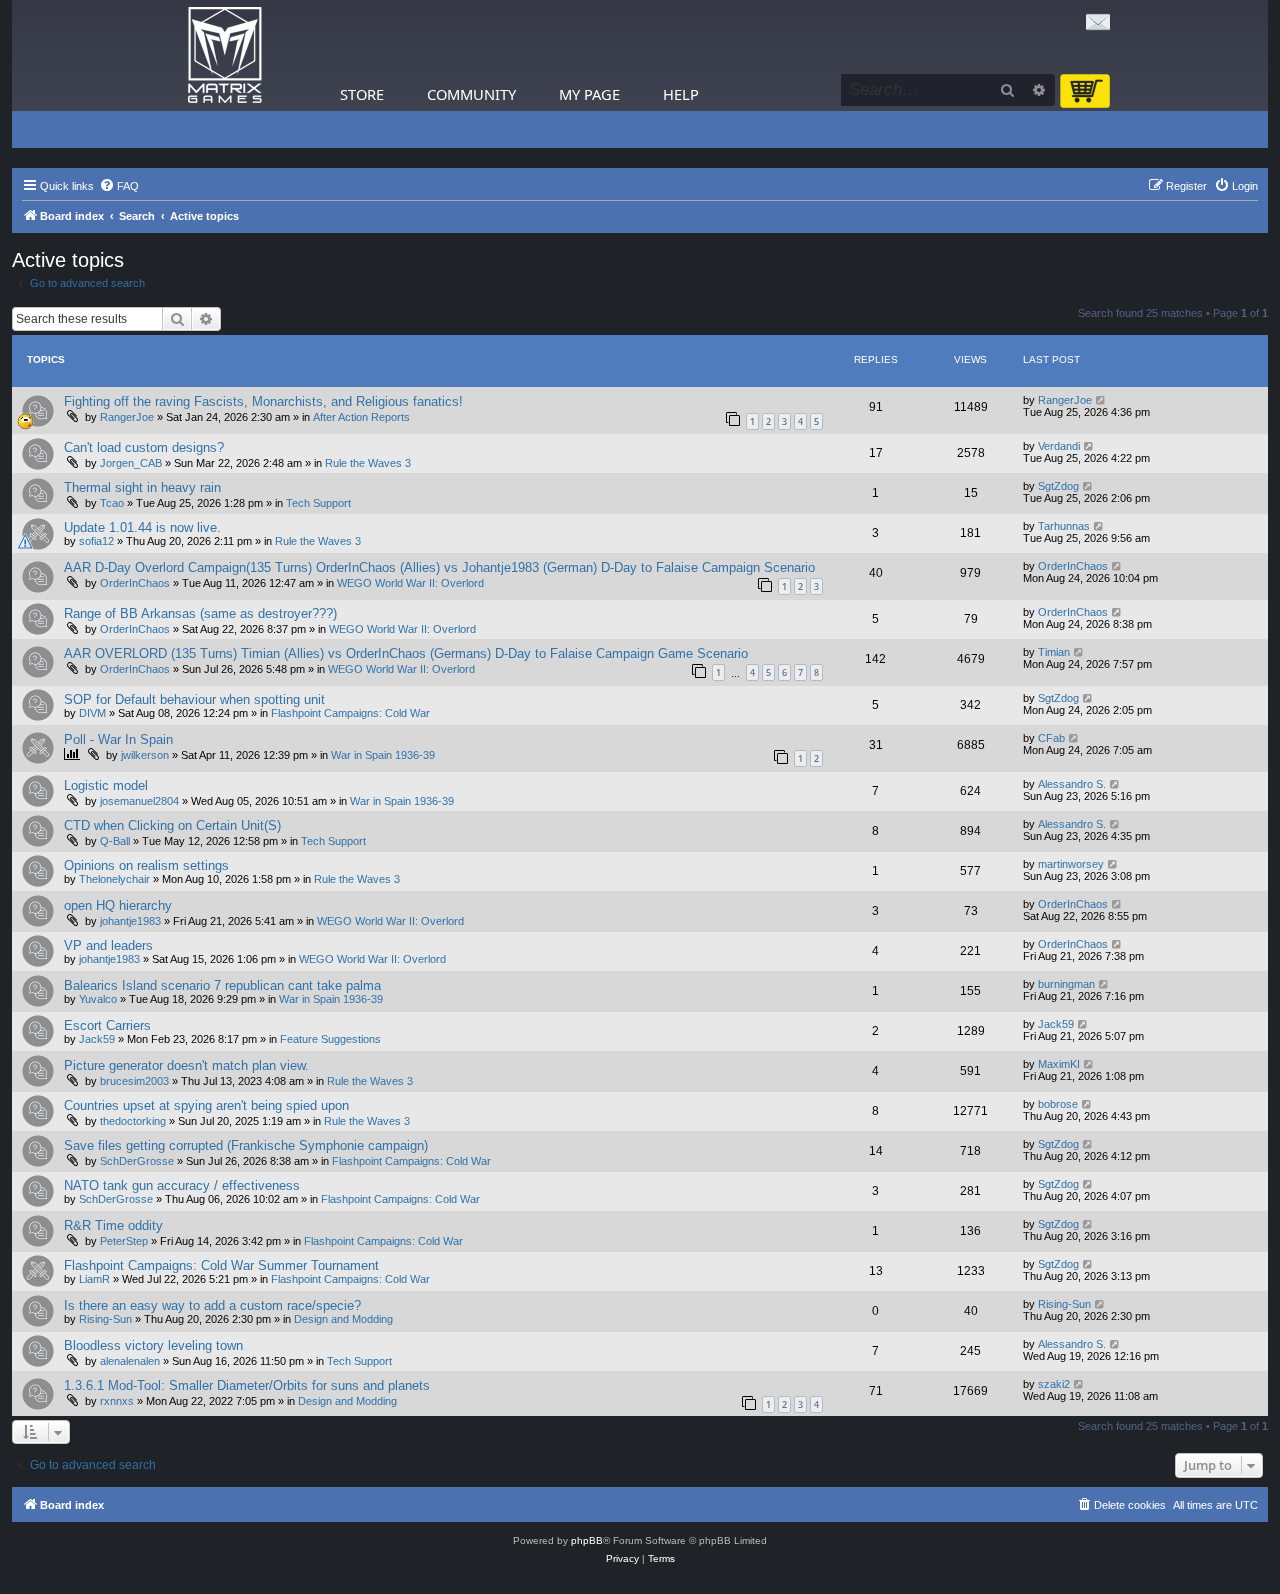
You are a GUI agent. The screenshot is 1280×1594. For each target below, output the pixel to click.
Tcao (112, 503)
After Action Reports (361, 417)
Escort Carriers (107, 1025)
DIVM (92, 713)
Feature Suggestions (330, 1039)
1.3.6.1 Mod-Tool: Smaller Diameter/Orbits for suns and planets (247, 1385)
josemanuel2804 (139, 801)
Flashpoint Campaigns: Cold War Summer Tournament (221, 1265)
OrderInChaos (135, 583)
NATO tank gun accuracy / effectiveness (182, 1185)
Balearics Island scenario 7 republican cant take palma (222, 985)
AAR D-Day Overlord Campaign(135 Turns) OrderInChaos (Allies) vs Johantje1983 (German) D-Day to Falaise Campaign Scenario (439, 567)
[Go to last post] (1101, 400)
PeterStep (124, 1241)
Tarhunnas (1064, 526)
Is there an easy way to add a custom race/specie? (212, 1305)
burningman (1066, 984)
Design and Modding (343, 1319)
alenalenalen (130, 1361)
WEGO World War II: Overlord (410, 583)
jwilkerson (145, 755)
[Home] (225, 55)
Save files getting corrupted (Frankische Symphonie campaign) (246, 1145)
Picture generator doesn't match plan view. (186, 1065)
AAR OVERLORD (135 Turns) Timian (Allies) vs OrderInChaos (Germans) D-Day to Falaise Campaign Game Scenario (406, 653)
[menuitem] (119, 186)
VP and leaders (108, 945)
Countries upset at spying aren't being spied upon (206, 1105)
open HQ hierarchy (118, 905)
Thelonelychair (114, 879)
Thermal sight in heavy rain (142, 487)
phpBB (587, 1540)
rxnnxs (117, 1401)
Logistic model (106, 785)
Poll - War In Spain (118, 739)
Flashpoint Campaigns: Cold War (350, 713)
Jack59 (97, 1039)
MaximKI (1059, 1064)
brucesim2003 (134, 1081)
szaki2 (1054, 1384)
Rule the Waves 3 (368, 463)
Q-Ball (115, 841)
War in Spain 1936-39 (383, 755)
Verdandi (1059, 446)
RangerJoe (127, 417)
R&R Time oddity (113, 1225)
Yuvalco (98, 999)
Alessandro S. (1072, 784)
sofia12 (96, 541)
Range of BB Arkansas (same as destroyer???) (200, 613)
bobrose (1058, 1104)
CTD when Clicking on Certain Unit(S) (172, 825)
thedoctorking (133, 1121)
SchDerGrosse (137, 1161)
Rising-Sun (105, 1319)
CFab (1051, 738)
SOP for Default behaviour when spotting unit (194, 699)
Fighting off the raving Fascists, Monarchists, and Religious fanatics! (263, 401)
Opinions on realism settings (146, 865)
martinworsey (1071, 864)
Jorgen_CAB (131, 463)
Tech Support (318, 503)
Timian (1054, 652)
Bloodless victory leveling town (153, 1345)
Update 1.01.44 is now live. (142, 527)
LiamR (94, 1279)
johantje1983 (130, 921)
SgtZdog (1058, 486)
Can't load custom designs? (144, 447)
